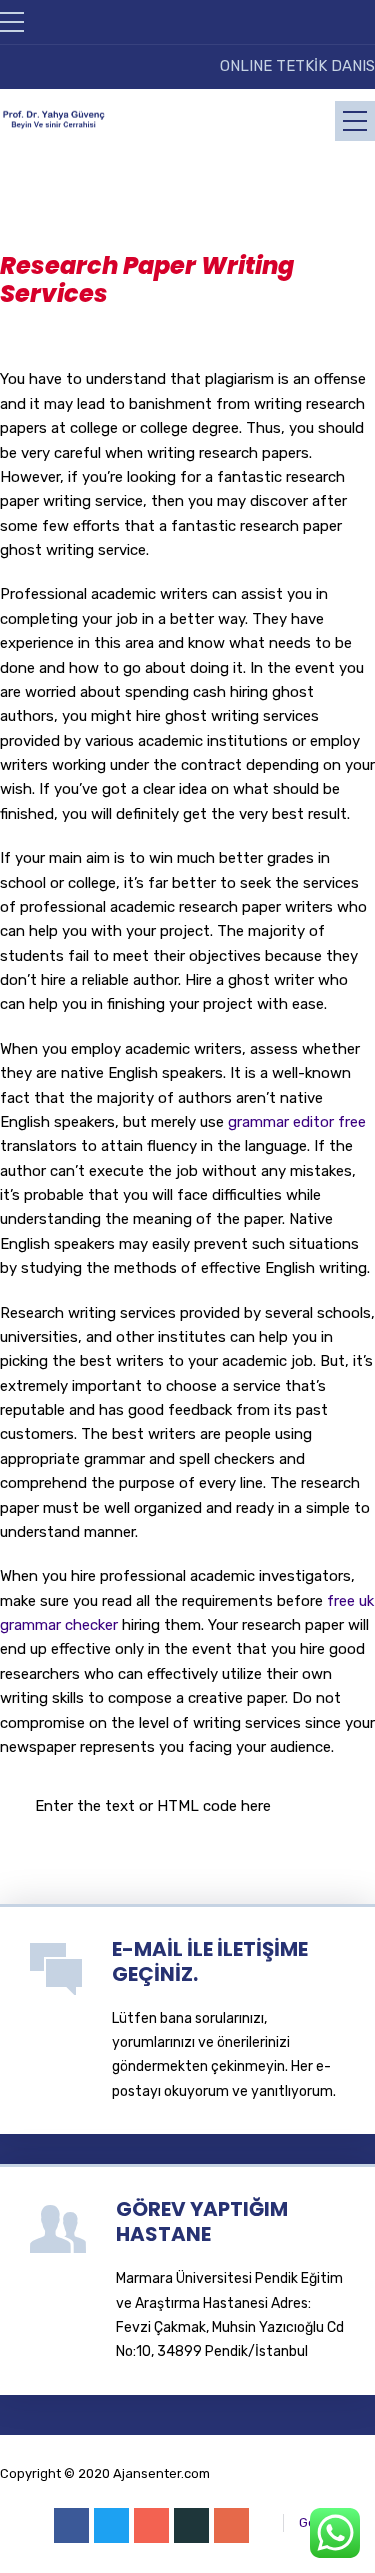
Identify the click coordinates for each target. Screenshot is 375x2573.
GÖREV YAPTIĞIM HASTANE (202, 2221)
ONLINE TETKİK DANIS (297, 66)
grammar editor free (297, 1122)
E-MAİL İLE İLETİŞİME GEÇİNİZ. (210, 1961)
